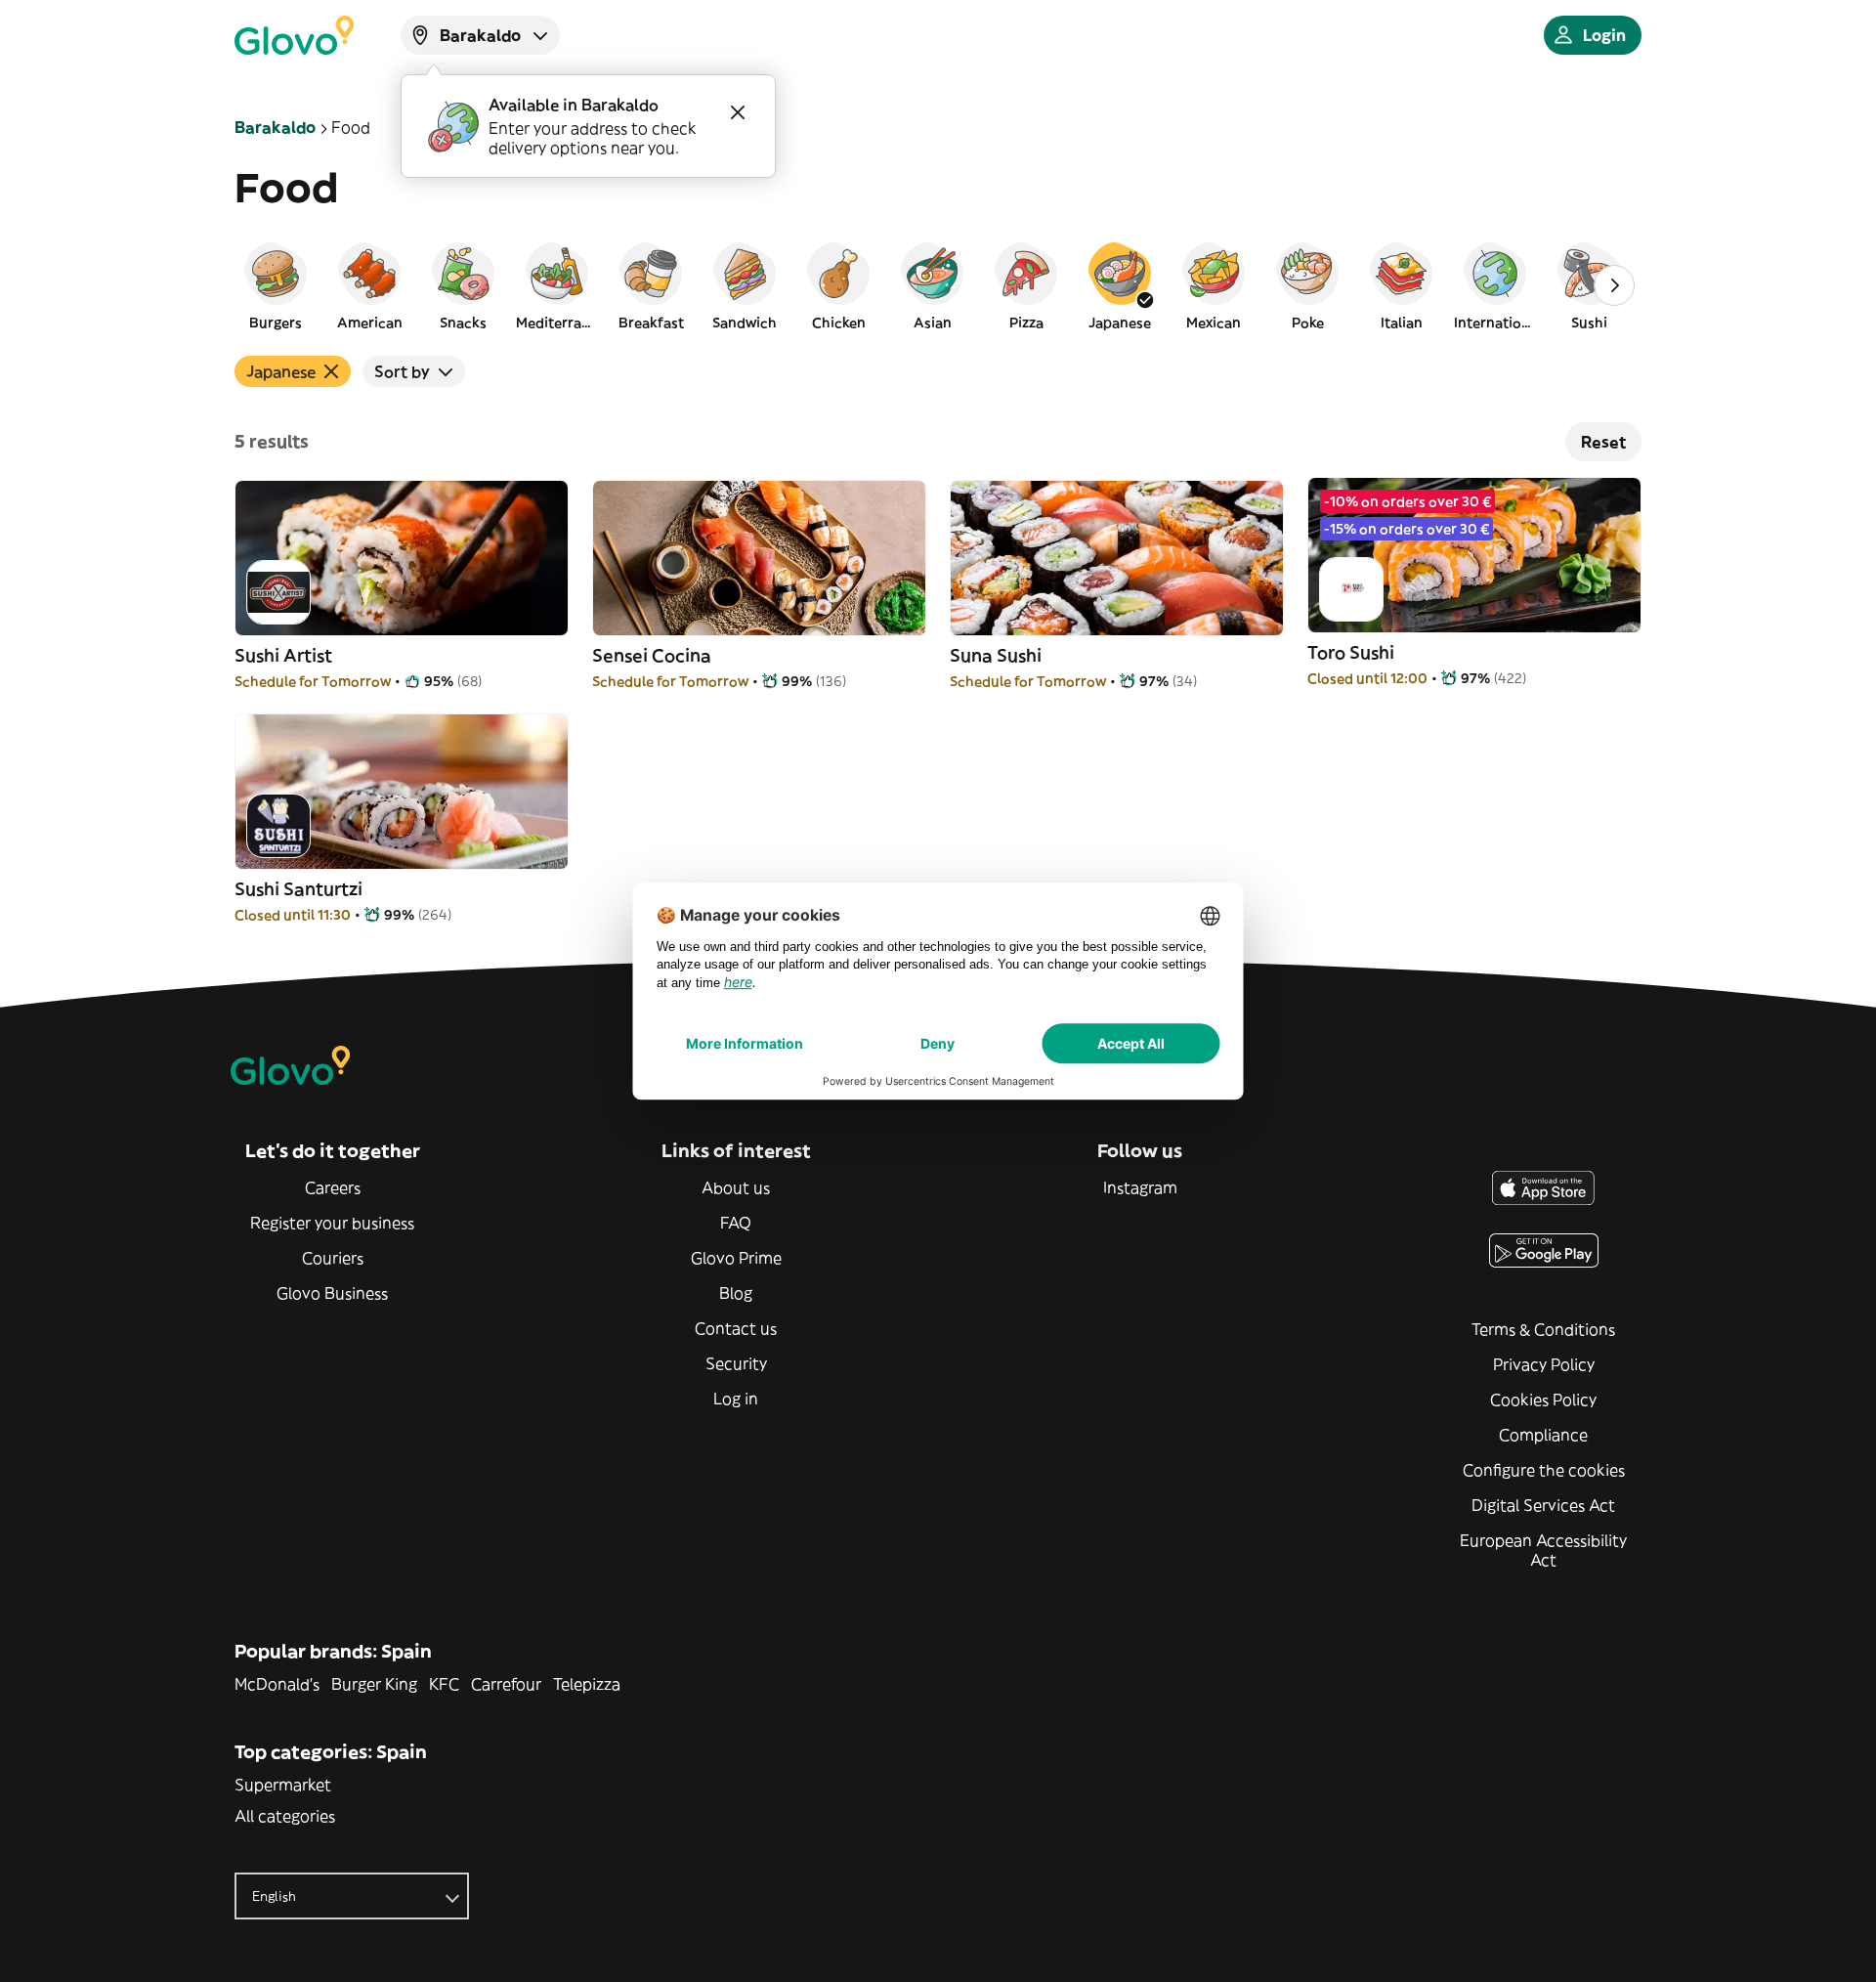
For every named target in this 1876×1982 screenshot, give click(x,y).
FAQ (736, 1223)
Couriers (333, 1258)
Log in (736, 1399)
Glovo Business (332, 1293)
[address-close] (738, 112)
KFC (444, 1684)
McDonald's (277, 1684)
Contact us (736, 1328)
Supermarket (283, 1785)
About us (736, 1187)
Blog (736, 1293)
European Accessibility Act (1543, 1550)
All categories (285, 1816)
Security (736, 1363)
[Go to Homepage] (294, 35)
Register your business (332, 1223)
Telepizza (587, 1684)
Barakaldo (275, 127)
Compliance (1543, 1435)
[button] (276, 285)
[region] (938, 285)
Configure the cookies (1544, 1470)
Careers (333, 1187)
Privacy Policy (1544, 1364)
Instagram (1140, 1187)
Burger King (374, 1684)
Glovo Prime (736, 1258)
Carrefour (506, 1684)
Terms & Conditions (1543, 1329)
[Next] (1614, 285)
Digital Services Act (1543, 1505)
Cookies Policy (1543, 1400)
